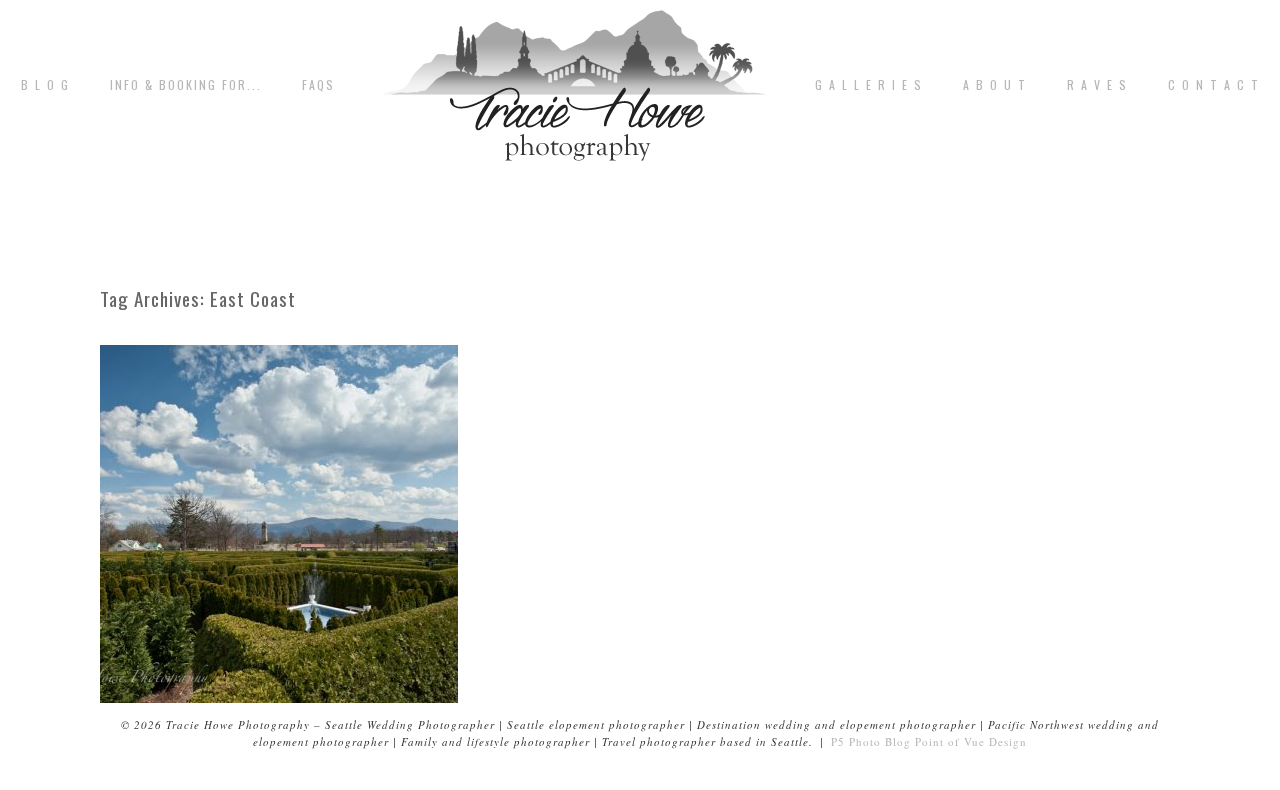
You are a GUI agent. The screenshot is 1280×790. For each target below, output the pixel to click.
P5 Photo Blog (871, 741)
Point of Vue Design (971, 741)
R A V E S (1097, 85)
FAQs (318, 85)
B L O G (45, 85)
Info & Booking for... (186, 85)
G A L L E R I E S (869, 85)
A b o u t (995, 85)
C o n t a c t (1214, 85)
